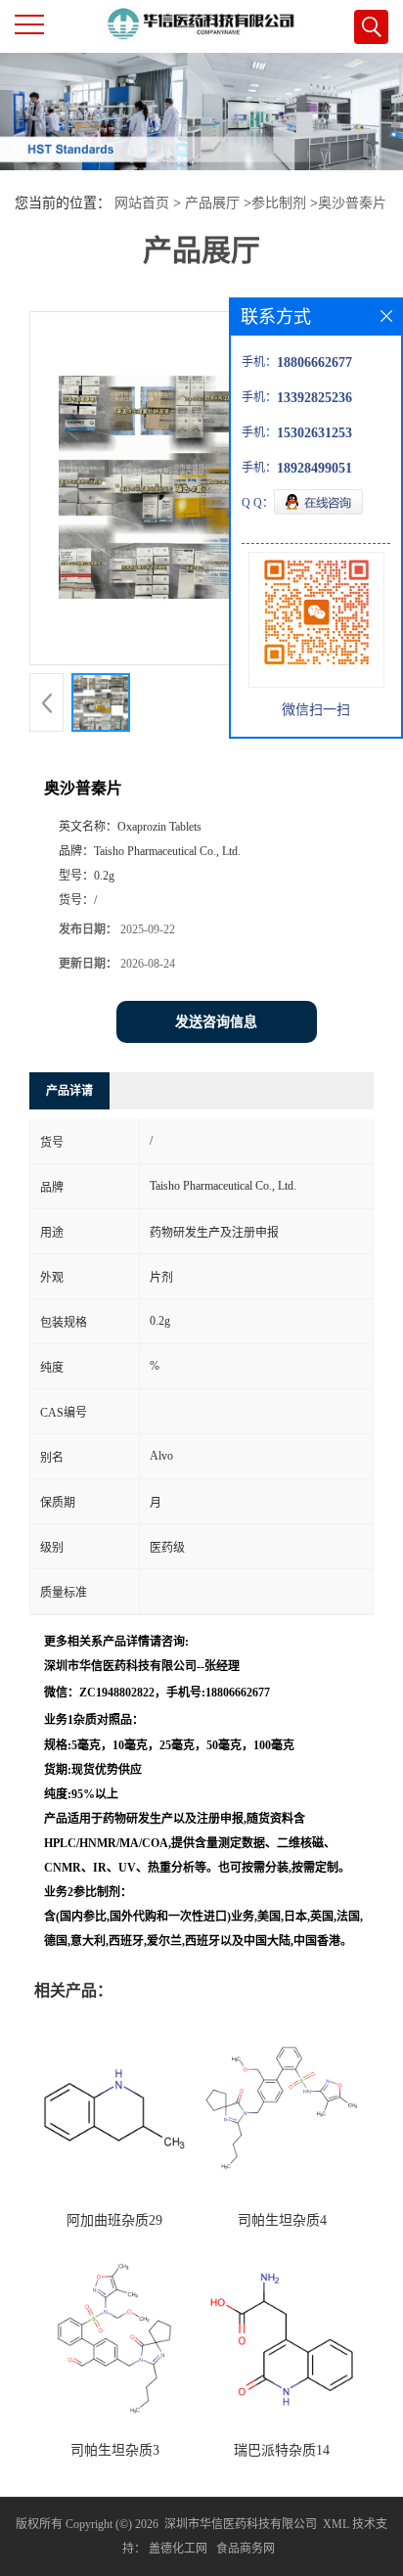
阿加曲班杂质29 (114, 2220)
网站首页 (142, 203)
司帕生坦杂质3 (115, 2450)
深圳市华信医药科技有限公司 (241, 2524)
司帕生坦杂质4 (282, 2220)
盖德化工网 (178, 2549)
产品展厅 (212, 203)
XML (336, 2524)
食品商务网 (246, 2549)
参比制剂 (279, 203)
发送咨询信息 (216, 1022)
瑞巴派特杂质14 (282, 2450)
